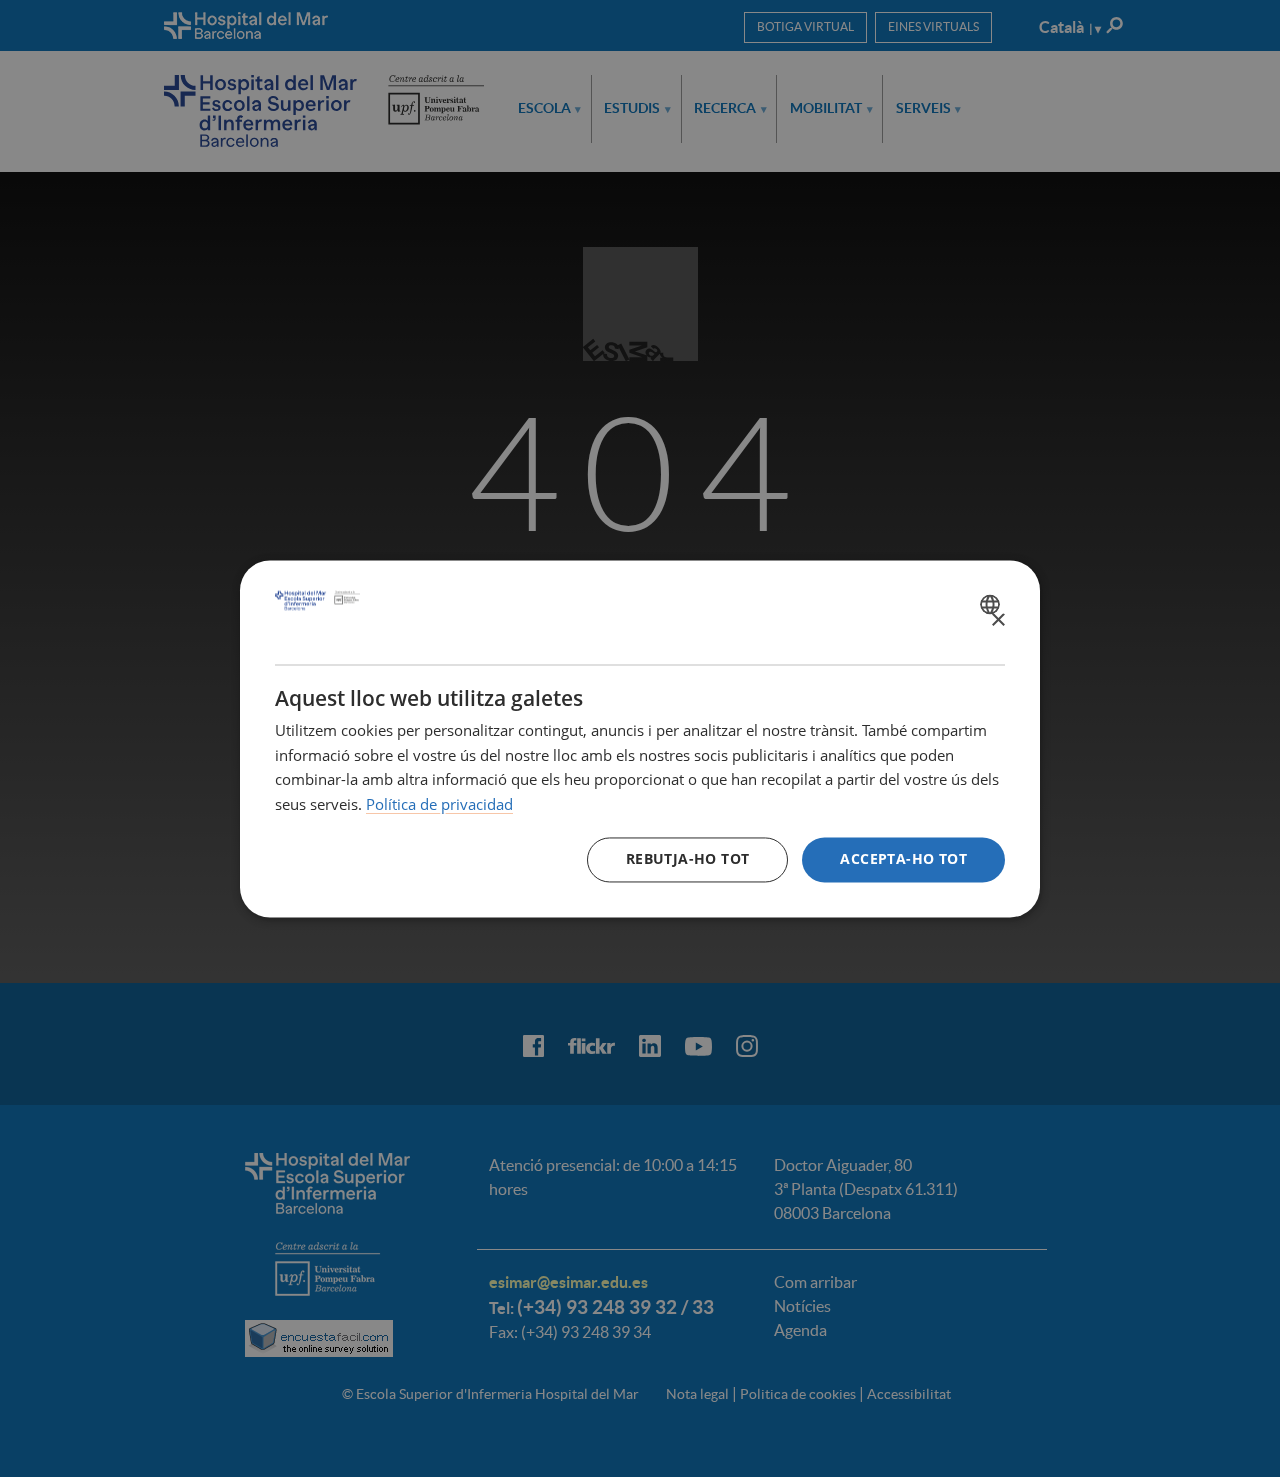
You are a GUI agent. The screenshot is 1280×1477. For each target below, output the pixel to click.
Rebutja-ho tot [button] (688, 858)
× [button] (997, 620)
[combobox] (992, 604)
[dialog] (640, 738)
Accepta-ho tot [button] (903, 858)
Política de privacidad (439, 805)
